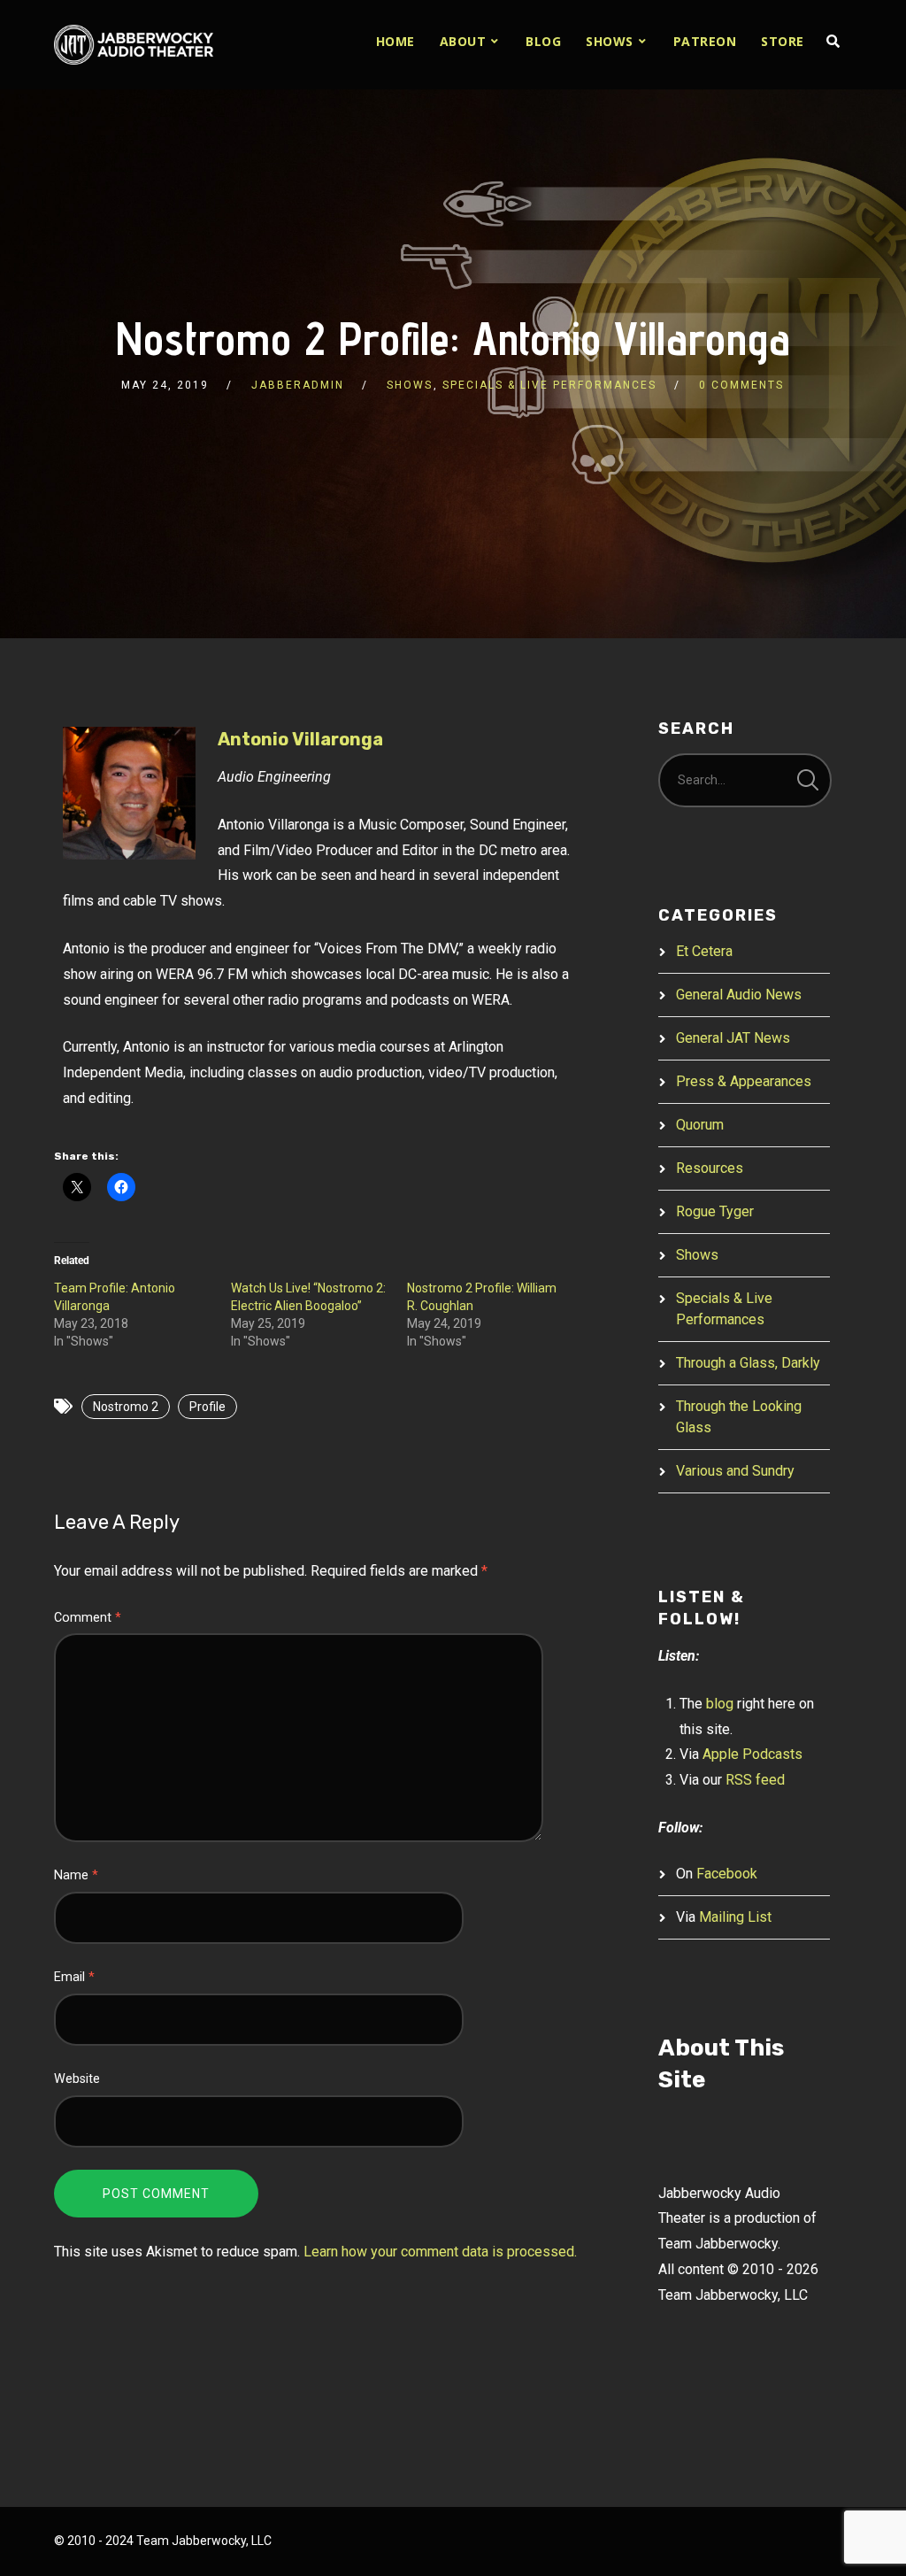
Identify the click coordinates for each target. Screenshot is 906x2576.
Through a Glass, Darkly (748, 1363)
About (463, 41)
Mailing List (735, 1917)
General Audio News (739, 995)
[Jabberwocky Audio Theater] (134, 45)
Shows (610, 41)
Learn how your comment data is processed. (440, 2252)
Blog (543, 41)
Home (395, 41)
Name (76, 1875)
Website (77, 2079)
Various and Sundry (735, 1471)
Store (783, 41)
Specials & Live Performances (549, 385)
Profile (207, 1407)
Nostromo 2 (126, 1407)
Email (74, 1977)
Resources (710, 1168)
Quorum (700, 1125)
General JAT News (733, 1038)
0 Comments (741, 385)
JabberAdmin (298, 385)
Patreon (705, 41)
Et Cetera (704, 951)
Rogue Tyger (715, 1211)
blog (720, 1704)
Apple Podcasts (752, 1754)
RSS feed (755, 1780)
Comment (88, 1618)
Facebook (727, 1874)
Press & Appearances (744, 1081)
